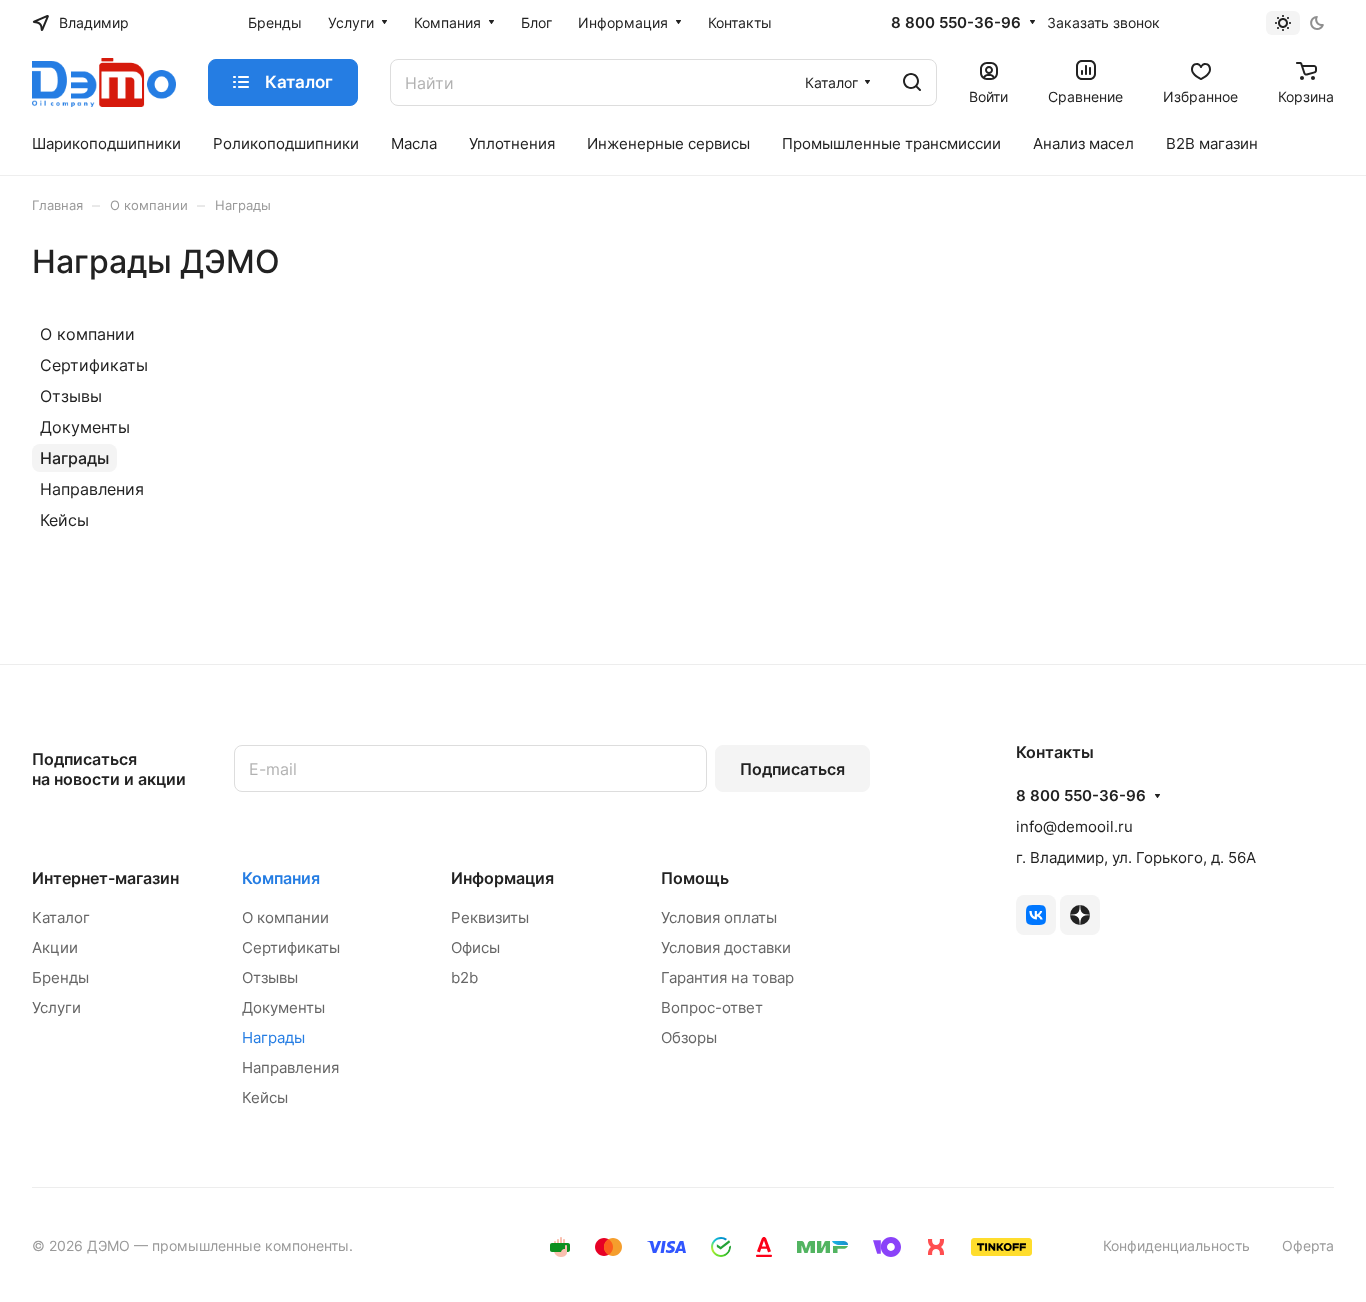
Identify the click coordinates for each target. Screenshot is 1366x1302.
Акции (55, 947)
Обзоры (689, 1037)
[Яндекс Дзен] (1080, 915)
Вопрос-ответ (712, 1007)
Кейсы (64, 520)
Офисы (475, 947)
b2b (464, 977)
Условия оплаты (719, 917)
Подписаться (792, 769)
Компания (281, 878)
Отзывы (71, 396)
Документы (85, 427)
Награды (74, 458)
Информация (502, 878)
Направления (92, 489)
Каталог (61, 917)
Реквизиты (490, 917)
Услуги (56, 1007)
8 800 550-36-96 (956, 23)
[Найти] (912, 82)
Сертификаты (94, 365)
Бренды (60, 977)
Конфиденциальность (1176, 1245)
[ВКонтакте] (1036, 915)
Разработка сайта (417, 1245)
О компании (87, 334)
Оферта (1308, 1245)
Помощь (695, 878)
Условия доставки (726, 947)
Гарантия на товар (727, 977)
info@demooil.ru (1074, 826)
